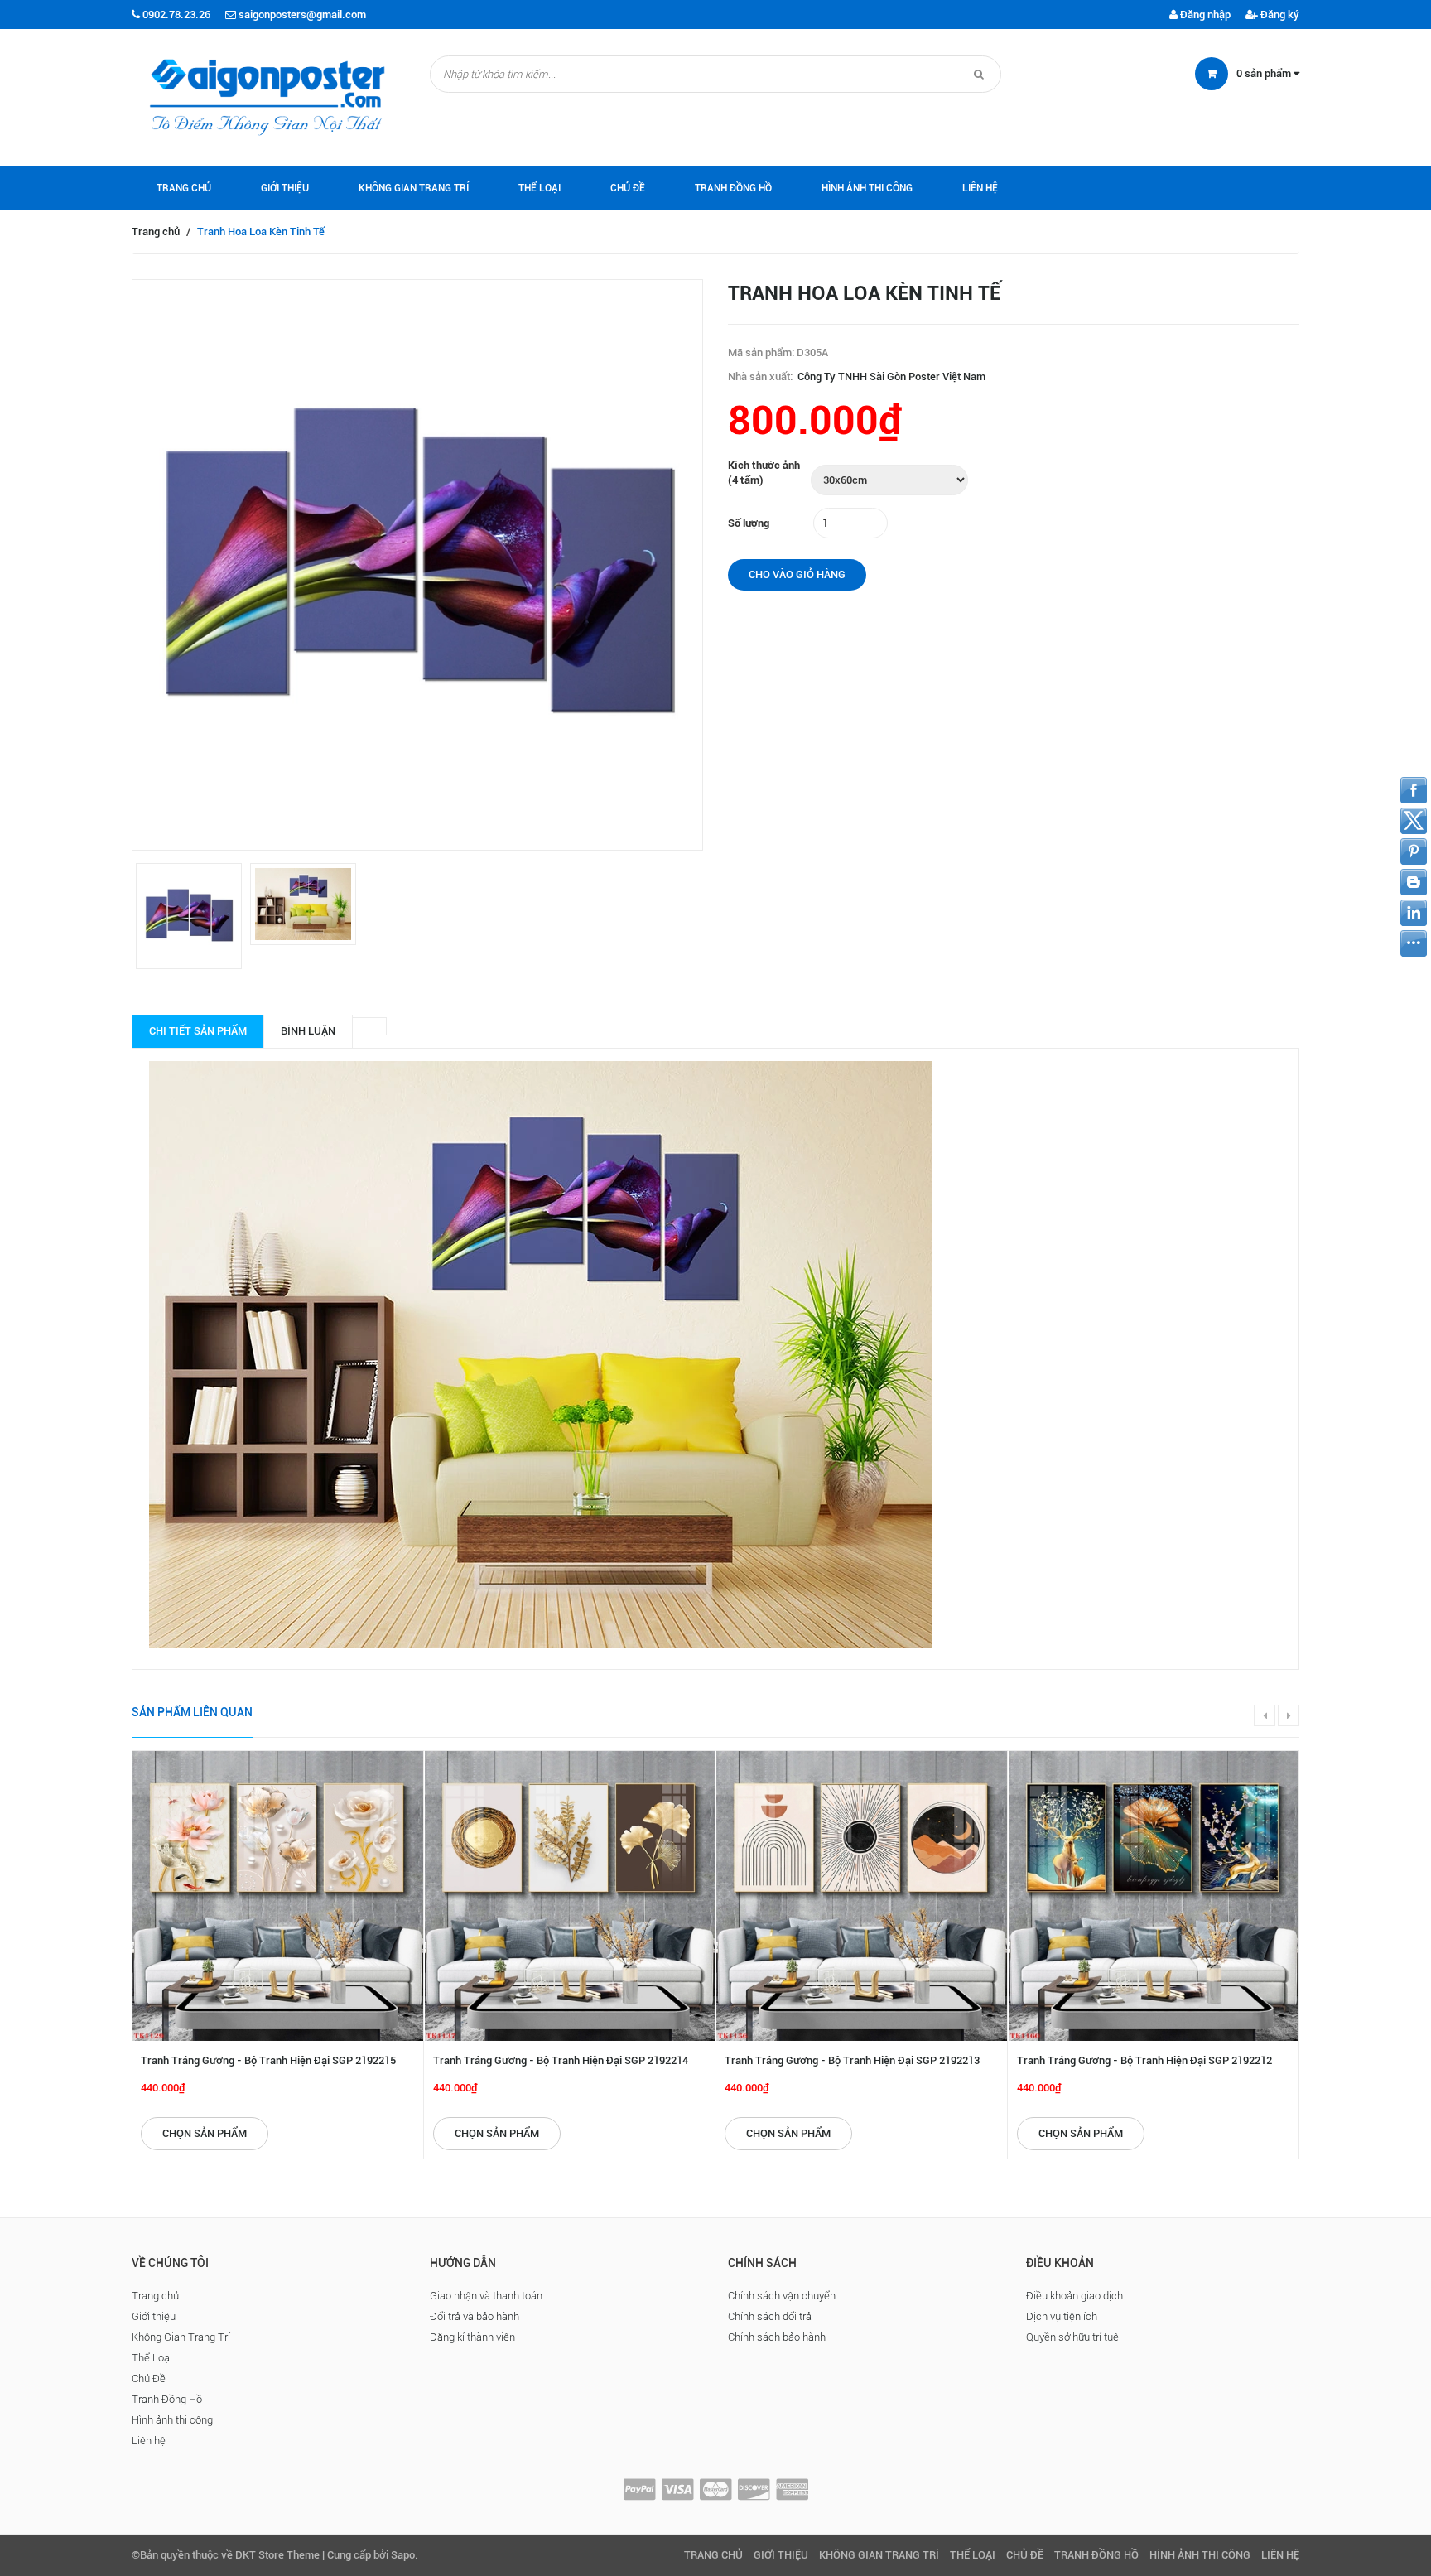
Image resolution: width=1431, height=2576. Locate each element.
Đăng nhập (1204, 14)
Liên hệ (980, 188)
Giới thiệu (285, 188)
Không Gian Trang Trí (414, 188)
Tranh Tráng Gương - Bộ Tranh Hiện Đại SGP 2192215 (268, 2060)
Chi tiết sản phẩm (198, 1031)
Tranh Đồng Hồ (733, 188)
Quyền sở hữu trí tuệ (1072, 2337)
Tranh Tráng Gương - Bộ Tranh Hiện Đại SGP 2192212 (1144, 2060)
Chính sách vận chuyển (782, 2296)
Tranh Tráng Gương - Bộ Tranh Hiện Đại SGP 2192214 (561, 2060)
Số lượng (749, 523)
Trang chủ (184, 188)
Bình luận (308, 1031)
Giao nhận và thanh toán (486, 2296)
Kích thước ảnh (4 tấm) (764, 473)
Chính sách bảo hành (777, 2337)
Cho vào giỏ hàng (797, 574)
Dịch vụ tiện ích (1062, 2316)
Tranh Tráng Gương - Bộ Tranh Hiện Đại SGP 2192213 (852, 2060)
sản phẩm (1265, 73)
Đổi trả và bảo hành (475, 2316)
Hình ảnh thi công (867, 188)
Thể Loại (540, 188)
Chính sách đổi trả (770, 2316)
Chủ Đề (628, 188)
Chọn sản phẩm (205, 2133)
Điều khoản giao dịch (1074, 2296)
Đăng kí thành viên (472, 2337)
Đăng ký (1279, 14)
